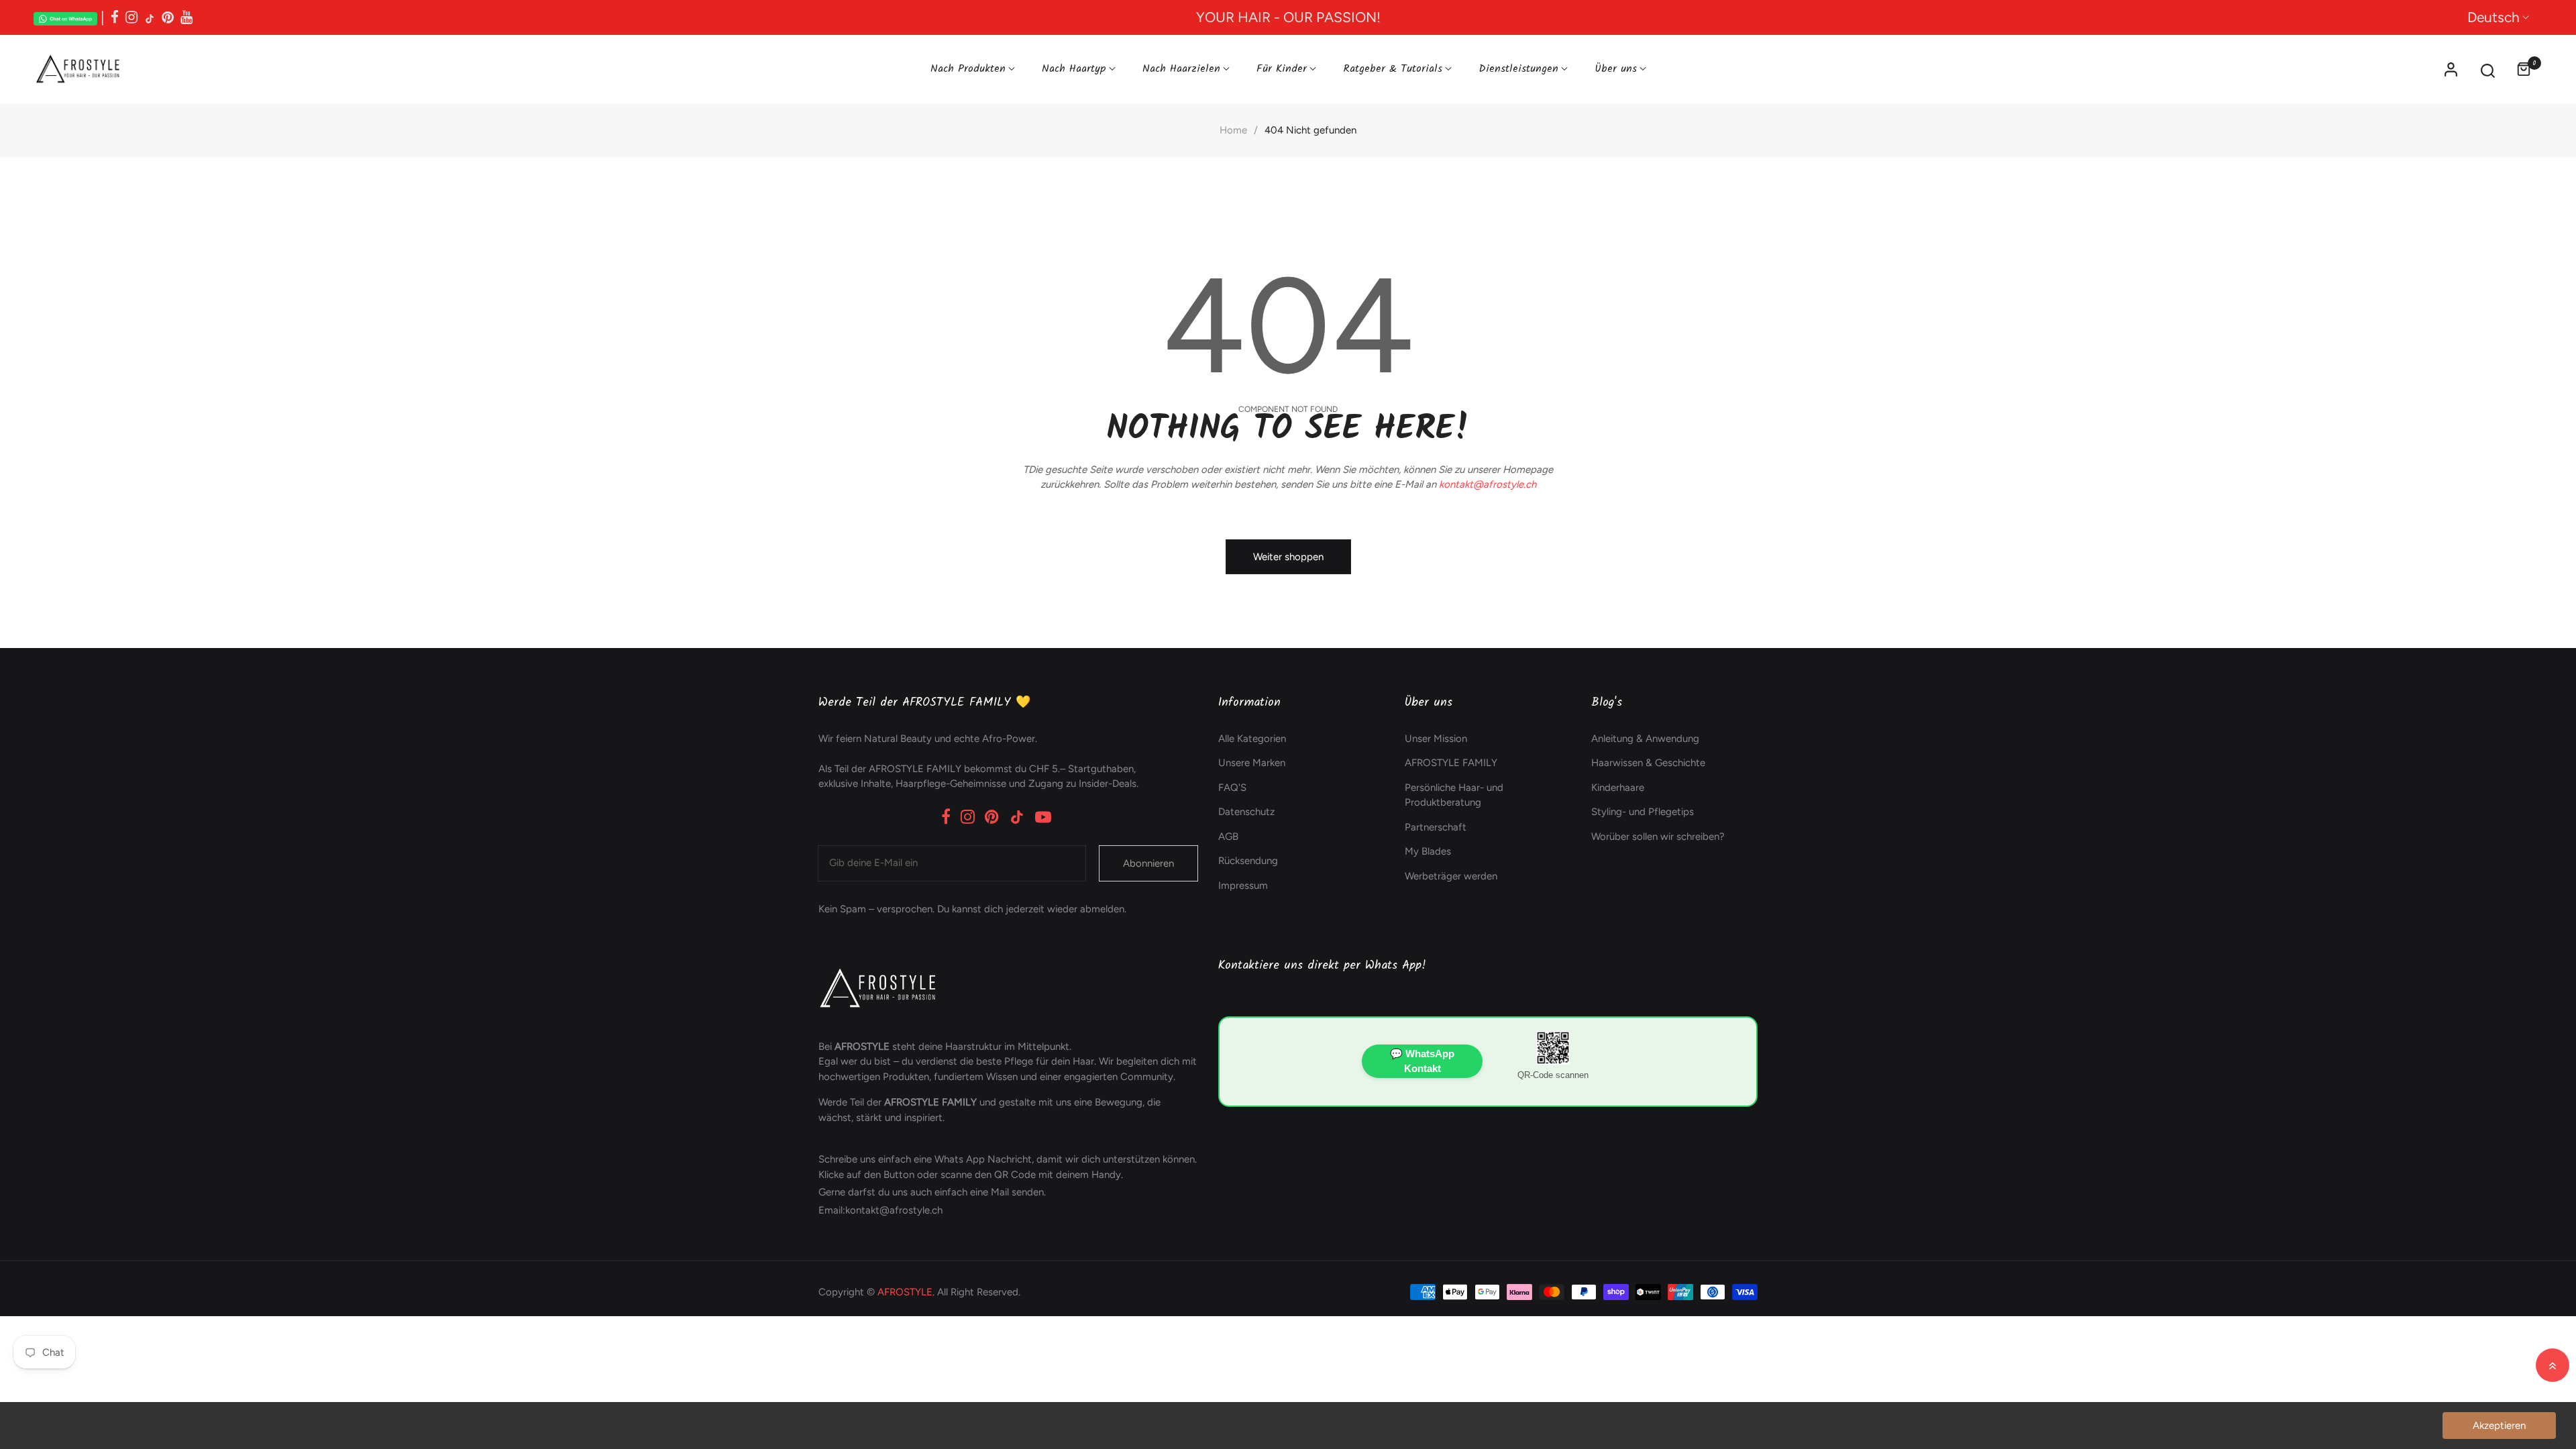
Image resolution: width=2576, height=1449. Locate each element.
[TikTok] (1017, 817)
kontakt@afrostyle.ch (1488, 484)
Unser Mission (1436, 739)
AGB (1228, 837)
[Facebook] (946, 817)
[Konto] (2451, 69)
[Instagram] (968, 817)
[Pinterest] (992, 817)
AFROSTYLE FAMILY (1451, 763)
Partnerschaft (1436, 827)
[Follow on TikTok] (150, 17)
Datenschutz (1246, 812)
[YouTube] (1043, 817)
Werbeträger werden (1451, 876)
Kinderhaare (1618, 788)
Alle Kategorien (1252, 739)
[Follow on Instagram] (131, 17)
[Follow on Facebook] (115, 17)
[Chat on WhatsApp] (65, 17)
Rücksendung (1248, 861)
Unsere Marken (1252, 763)
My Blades (1428, 851)
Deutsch (2493, 17)
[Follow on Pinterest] (168, 17)
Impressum (1243, 885)
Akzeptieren (2499, 1426)
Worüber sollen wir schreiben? (1658, 837)
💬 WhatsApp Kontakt (1422, 1061)
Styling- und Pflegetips (1643, 812)
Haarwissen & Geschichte (1648, 763)
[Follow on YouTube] (186, 17)
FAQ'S (1232, 788)
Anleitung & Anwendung (1645, 739)
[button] (2488, 69)
